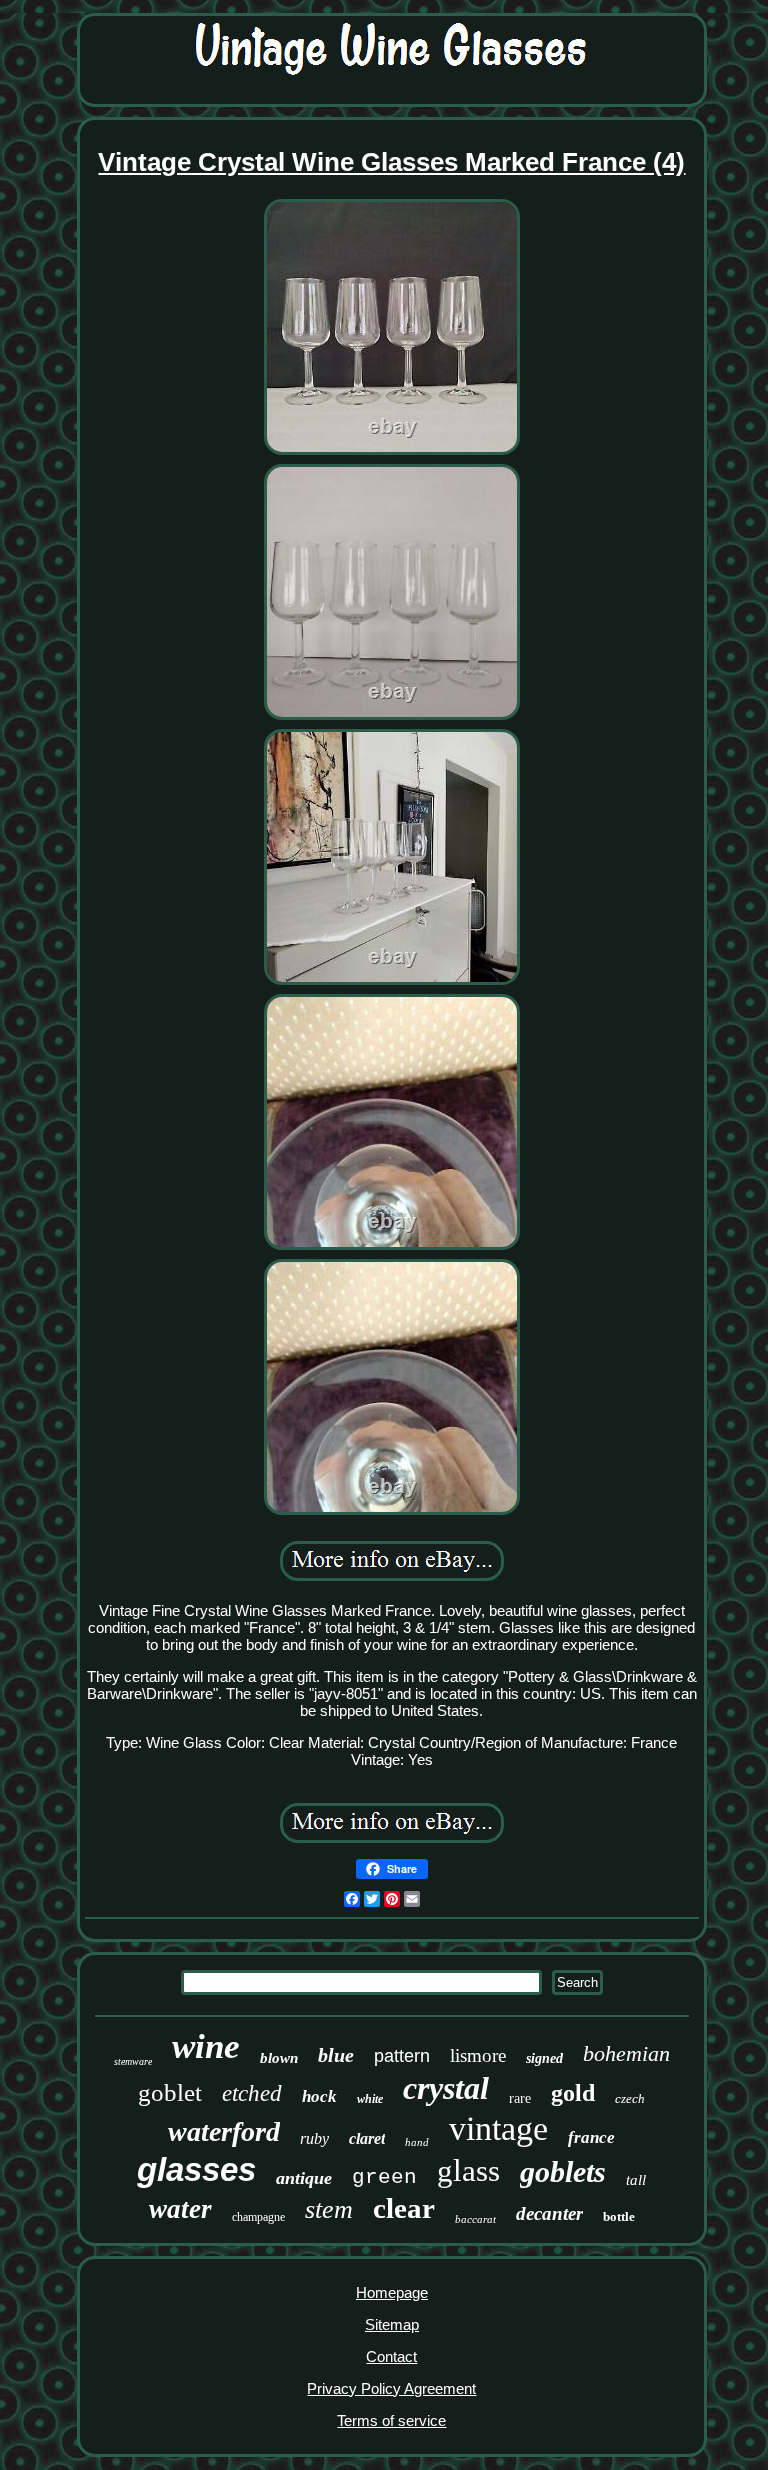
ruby (314, 2138)
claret (367, 2138)
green (384, 2177)
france (591, 2137)
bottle (619, 2216)
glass (468, 2170)
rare (520, 2098)
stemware (133, 2061)
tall (636, 2180)
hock (319, 2096)
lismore (478, 2055)
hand (417, 2142)
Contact (391, 2356)
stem (329, 2209)
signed (544, 2058)
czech (630, 2098)
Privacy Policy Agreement (391, 2388)
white (370, 2099)
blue (336, 2055)
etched (252, 2093)
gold (573, 2093)
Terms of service (391, 2420)
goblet (170, 2092)
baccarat (475, 2219)
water (180, 2209)
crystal (446, 2088)
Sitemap (392, 2324)
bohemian (626, 2053)
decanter (549, 2213)
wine (206, 2046)
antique (304, 2178)
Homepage (392, 2292)
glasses (196, 2169)
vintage (498, 2128)
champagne (258, 2217)
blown (279, 2058)
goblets (563, 2171)
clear (404, 2208)
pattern (402, 2056)
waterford (224, 2131)
